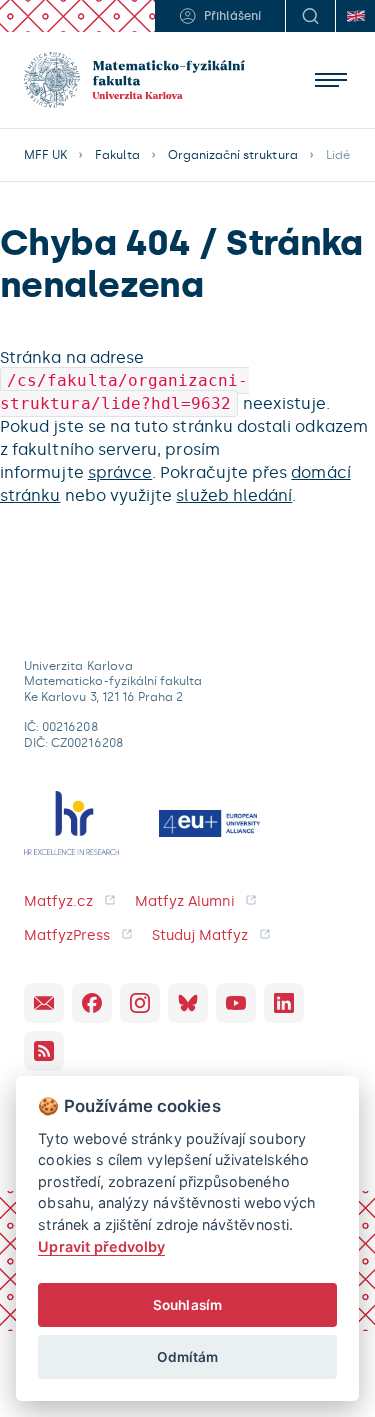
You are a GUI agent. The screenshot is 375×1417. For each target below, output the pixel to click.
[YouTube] (236, 1003)
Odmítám (187, 1357)
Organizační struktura (233, 155)
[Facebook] (92, 1003)
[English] (355, 16)
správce (120, 472)
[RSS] (44, 1051)
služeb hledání (234, 495)
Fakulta (117, 155)
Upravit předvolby (101, 1246)
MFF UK (45, 155)
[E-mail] (44, 1003)
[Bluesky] (188, 1003)
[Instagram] (140, 1003)
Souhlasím (187, 1305)
